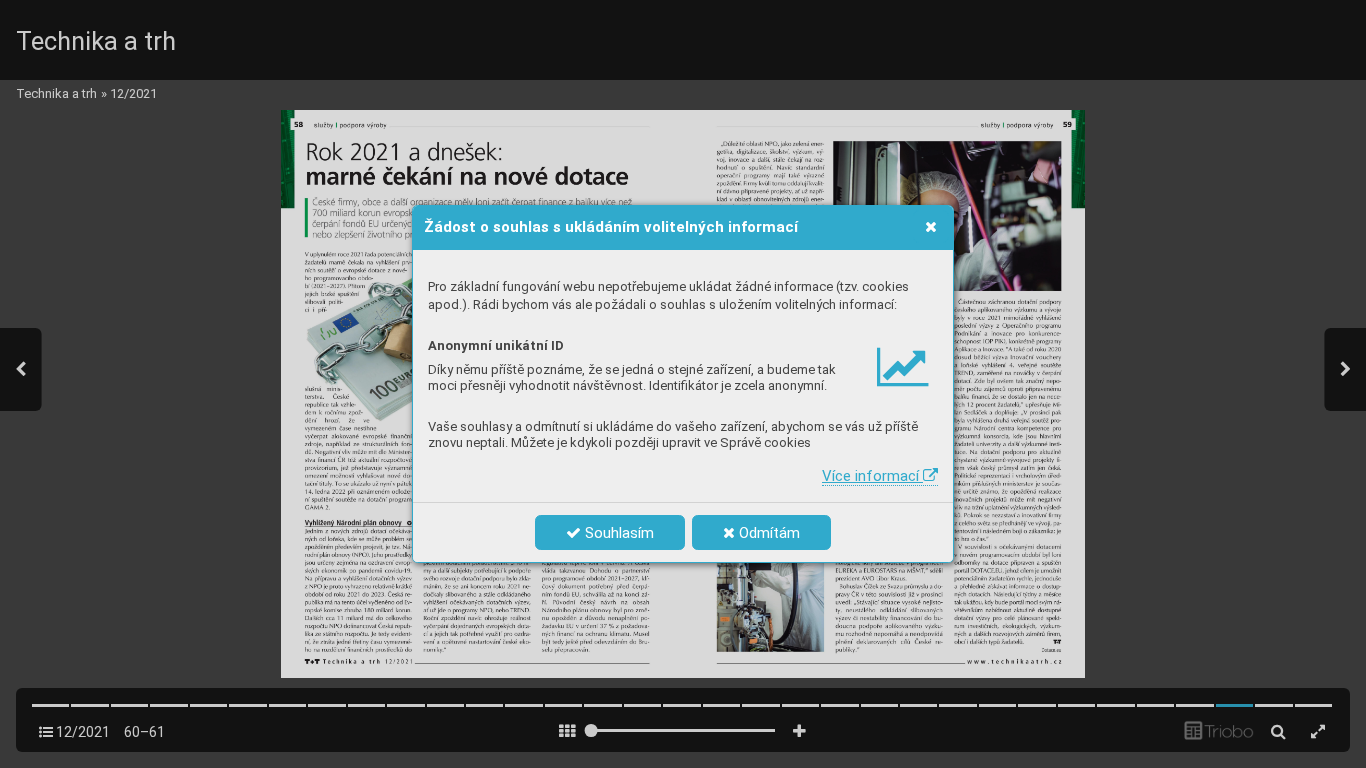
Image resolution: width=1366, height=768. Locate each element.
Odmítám (767, 533)
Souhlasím (617, 533)
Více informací (872, 476)
